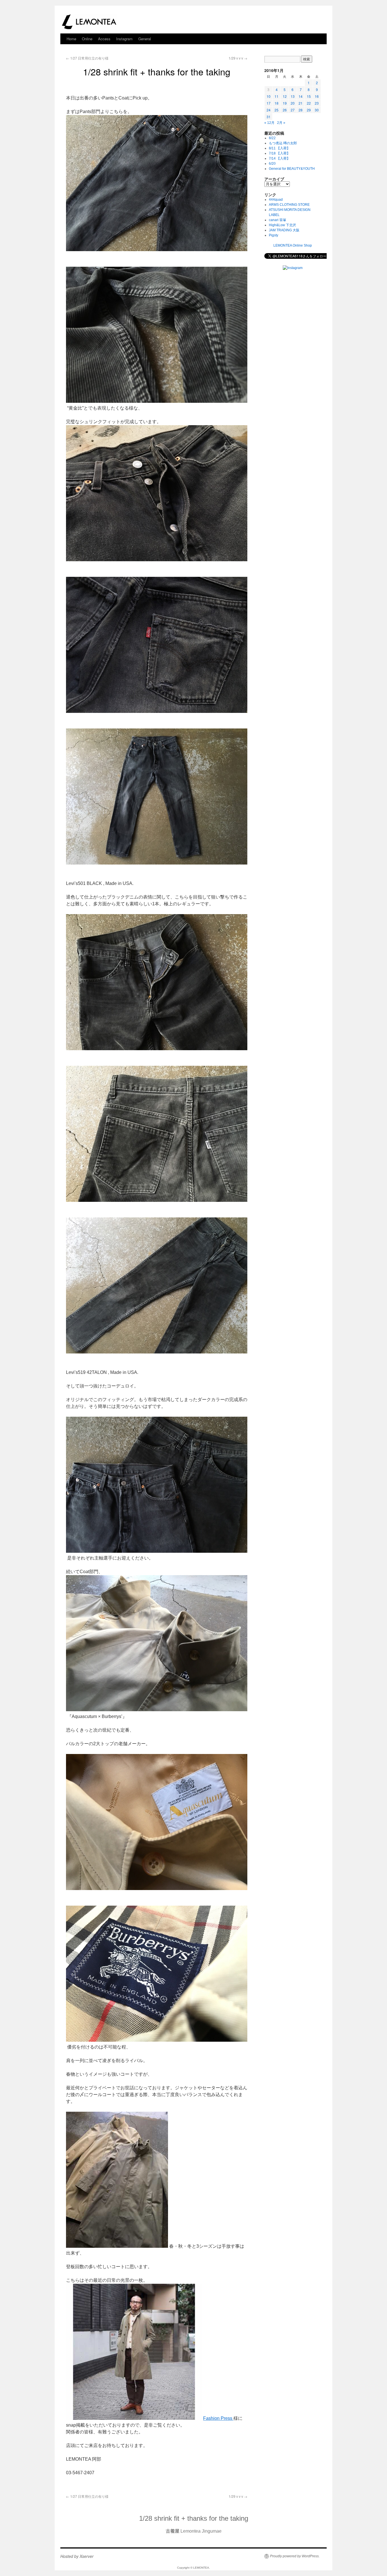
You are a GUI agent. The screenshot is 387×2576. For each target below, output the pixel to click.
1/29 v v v (238, 58)
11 (277, 96)
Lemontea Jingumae (194, 2531)
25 (277, 110)
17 (269, 103)
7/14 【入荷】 (279, 158)
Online (87, 39)
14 (301, 96)
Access (104, 39)
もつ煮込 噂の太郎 (283, 143)
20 (293, 103)
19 (285, 103)
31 (269, 117)
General (145, 39)
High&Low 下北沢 (284, 225)
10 (269, 96)
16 (317, 96)
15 (309, 96)
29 (309, 110)
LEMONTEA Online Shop (293, 245)
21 (301, 103)
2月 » (281, 123)
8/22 (272, 138)
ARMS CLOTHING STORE (289, 205)
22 (309, 103)
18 (277, 103)
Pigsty (274, 235)
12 (285, 96)
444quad (276, 200)
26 (285, 110)
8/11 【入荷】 (279, 148)
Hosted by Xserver (77, 2556)
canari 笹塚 (278, 220)
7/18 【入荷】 (279, 153)
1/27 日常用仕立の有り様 (87, 58)
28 (301, 110)
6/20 (272, 164)
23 (317, 103)
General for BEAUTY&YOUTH (292, 169)
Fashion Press (218, 2418)
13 (293, 96)
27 (293, 110)
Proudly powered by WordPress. (295, 2556)
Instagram (124, 39)
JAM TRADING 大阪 (284, 230)
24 (269, 110)
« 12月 (269, 123)
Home (71, 39)
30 (317, 110)
